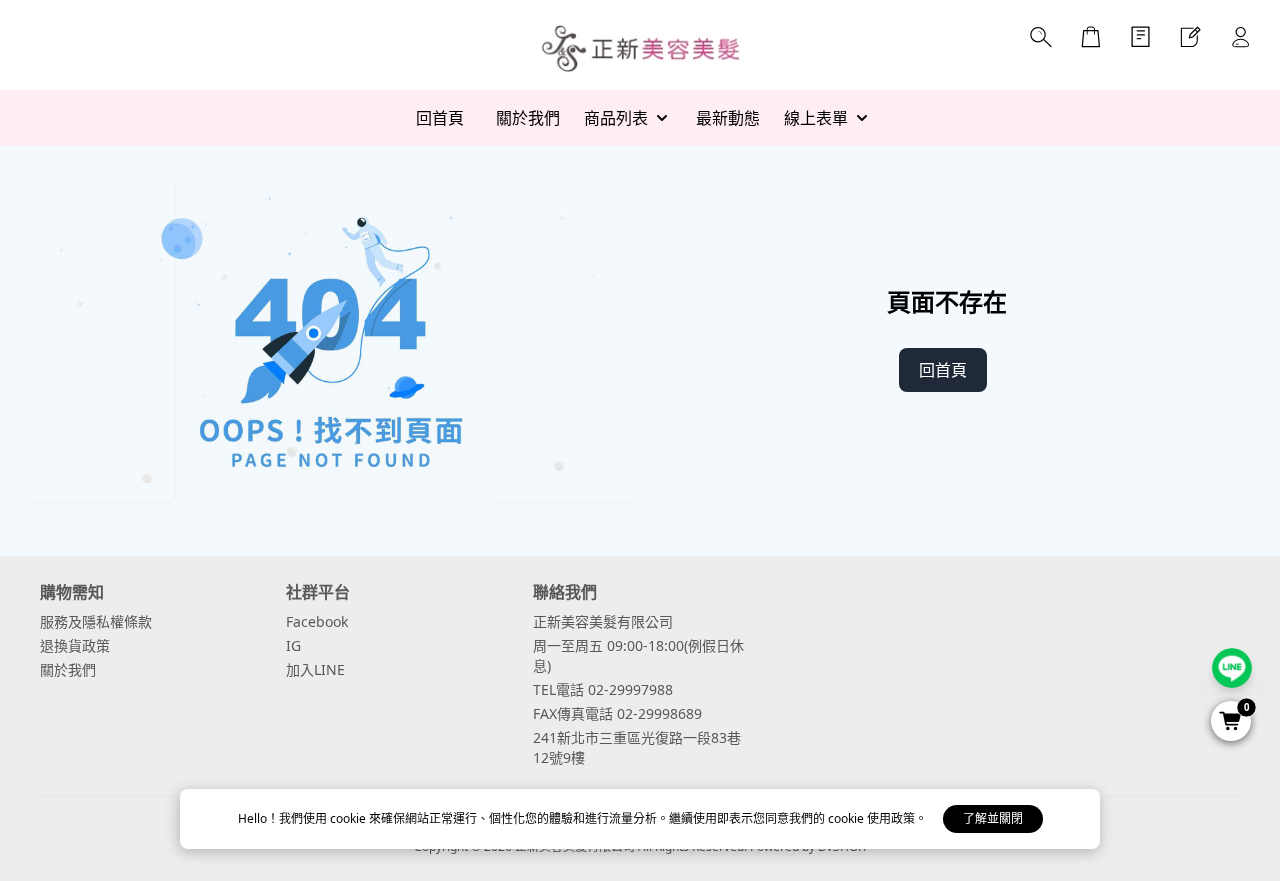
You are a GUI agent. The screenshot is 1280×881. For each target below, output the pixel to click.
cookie (349, 818)
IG (293, 645)
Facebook (317, 621)
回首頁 (943, 370)
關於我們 (68, 669)
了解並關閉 (993, 818)
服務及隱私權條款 (96, 621)
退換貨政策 (75, 645)
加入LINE (315, 669)
